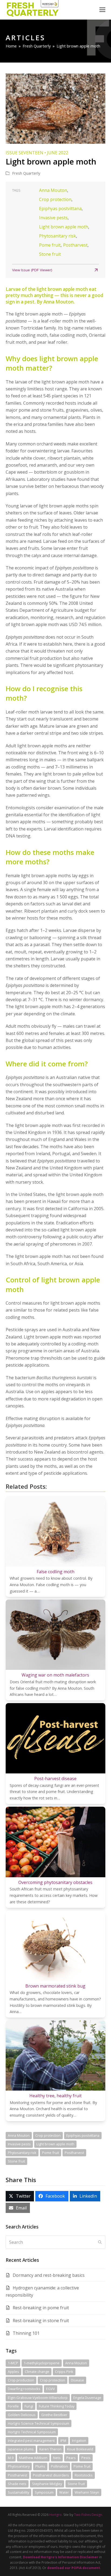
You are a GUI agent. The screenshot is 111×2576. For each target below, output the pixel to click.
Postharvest (75, 245)
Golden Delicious (22, 2415)
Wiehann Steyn (87, 2492)
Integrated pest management (31, 2440)
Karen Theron (50, 2449)
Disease (77, 2380)
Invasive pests (53, 218)
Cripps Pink (64, 2372)
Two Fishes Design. (89, 2515)
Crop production (21, 2380)
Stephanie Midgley (47, 2484)
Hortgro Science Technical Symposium (39, 2423)
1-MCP (13, 2363)
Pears (71, 2458)
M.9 (11, 2458)
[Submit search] (100, 2242)
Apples (13, 2372)
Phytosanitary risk (58, 236)
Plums (40, 2466)
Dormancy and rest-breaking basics (49, 2275)
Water (64, 2492)
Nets (57, 2458)
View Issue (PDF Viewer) (32, 270)
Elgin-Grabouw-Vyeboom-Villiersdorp (38, 2398)
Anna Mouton (53, 190)
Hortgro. (56, 2515)
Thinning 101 (26, 2333)
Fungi (29, 2406)
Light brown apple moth (64, 227)
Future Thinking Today (57, 2406)
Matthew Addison (33, 2458)
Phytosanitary (19, 2466)
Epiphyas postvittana (60, 208)
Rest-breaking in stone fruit (41, 2321)
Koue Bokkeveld (80, 2449)
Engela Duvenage (87, 2398)
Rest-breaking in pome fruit (41, 2308)
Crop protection (55, 199)
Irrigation (79, 2440)
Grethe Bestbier (54, 2415)
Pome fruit (50, 245)
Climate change (37, 2372)
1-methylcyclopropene (42, 2363)
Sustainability (18, 2492)
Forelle (13, 2406)
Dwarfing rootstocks (24, 2389)
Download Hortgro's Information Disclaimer (61, 2557)
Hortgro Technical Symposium (32, 2432)
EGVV (51, 2389)
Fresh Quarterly (26, 173)
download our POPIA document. (74, 2568)
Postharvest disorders (51, 2475)
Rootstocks (84, 2475)
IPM (63, 2440)
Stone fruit (50, 254)
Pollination (59, 2466)
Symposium (44, 2492)
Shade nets (17, 2484)
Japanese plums (21, 2449)
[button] (102, 10)
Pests (86, 2458)
